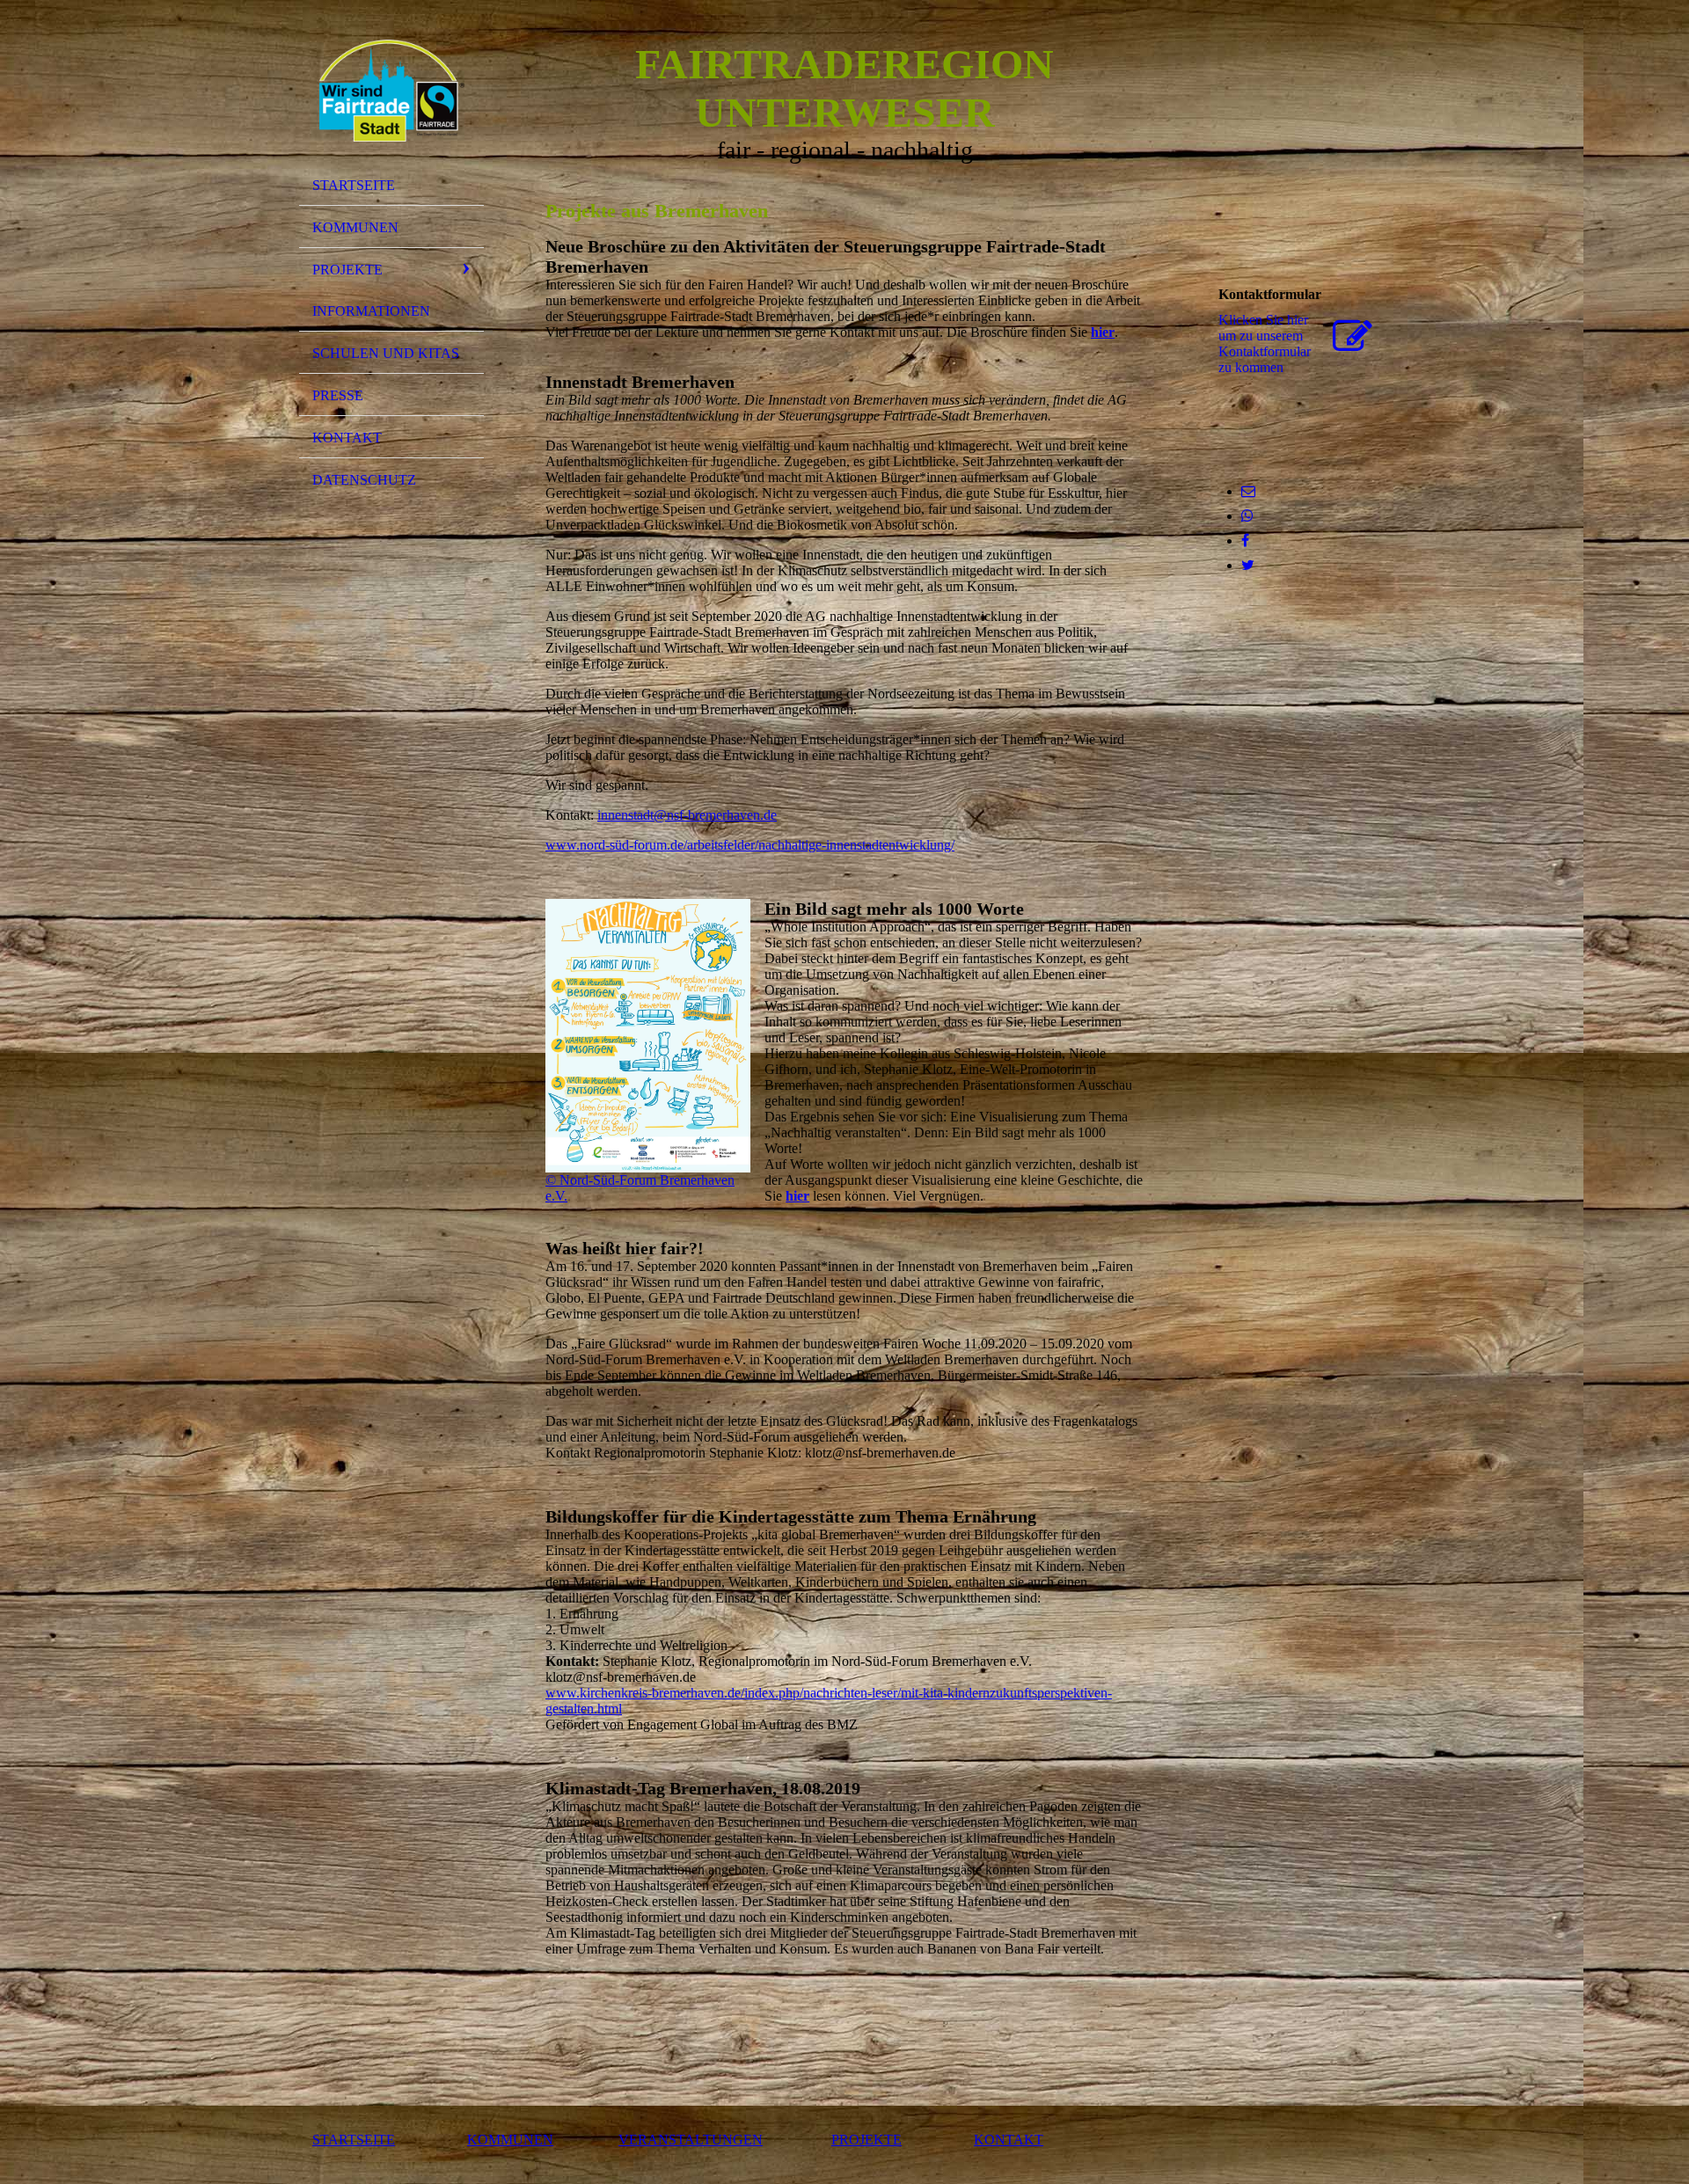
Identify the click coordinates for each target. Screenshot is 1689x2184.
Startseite (354, 185)
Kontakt (347, 438)
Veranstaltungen (691, 2140)
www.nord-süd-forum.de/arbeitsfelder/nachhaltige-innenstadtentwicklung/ (750, 845)
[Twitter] (1248, 565)
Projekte (347, 270)
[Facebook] (1245, 541)
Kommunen (355, 227)
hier (1103, 332)
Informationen (371, 311)
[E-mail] (1248, 491)
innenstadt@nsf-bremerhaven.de (687, 815)
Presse (338, 395)
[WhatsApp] (1247, 516)
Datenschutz (364, 480)
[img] (391, 91)
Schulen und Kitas (386, 353)
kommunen (510, 2140)
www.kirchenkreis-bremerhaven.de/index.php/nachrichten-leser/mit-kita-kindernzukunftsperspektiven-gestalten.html (829, 1701)
